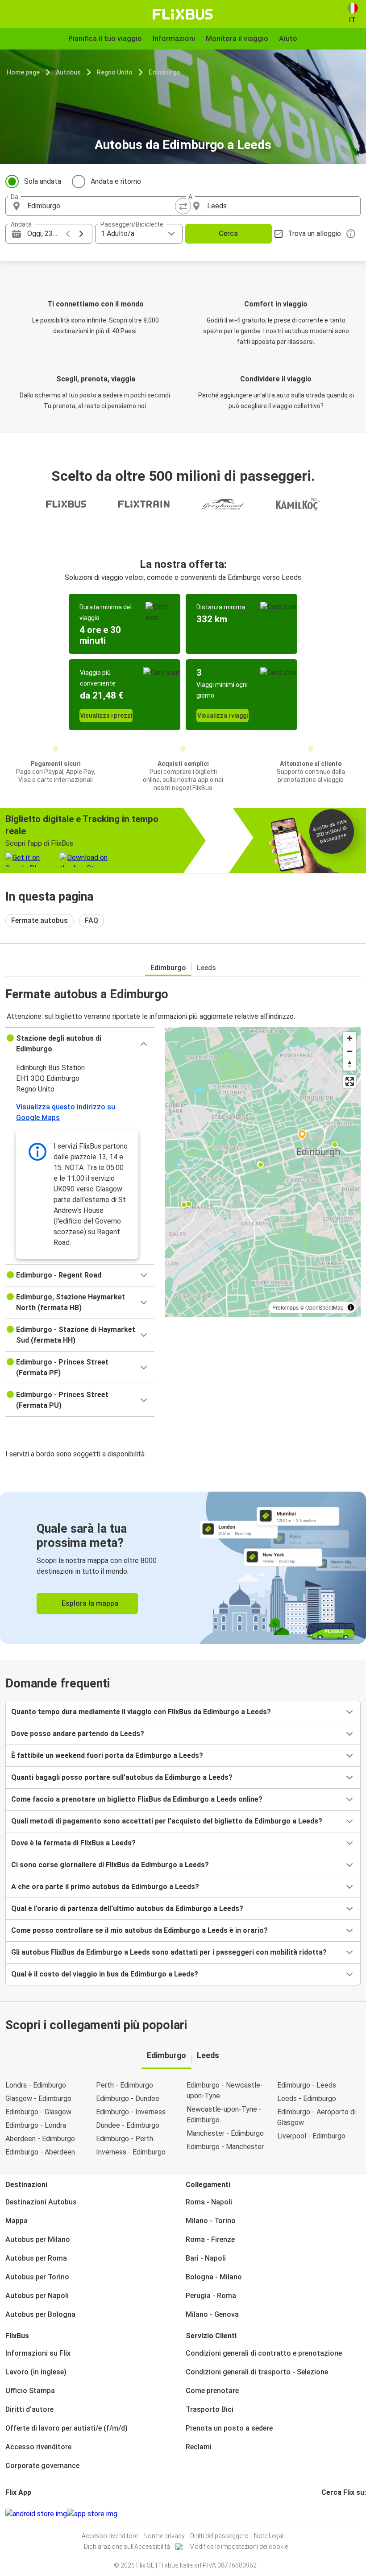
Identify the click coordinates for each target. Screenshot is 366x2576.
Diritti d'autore (29, 2409)
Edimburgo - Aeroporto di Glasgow (316, 2117)
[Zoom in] (350, 1038)
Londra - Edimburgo (36, 2085)
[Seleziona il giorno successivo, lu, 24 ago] (81, 234)
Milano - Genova (212, 2314)
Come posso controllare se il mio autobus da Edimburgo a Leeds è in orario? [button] (139, 1930)
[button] (80, 1044)
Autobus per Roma (36, 2258)
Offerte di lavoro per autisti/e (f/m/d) (67, 2428)
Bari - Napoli (206, 2258)
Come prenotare (212, 2391)
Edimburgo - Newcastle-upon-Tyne (225, 2090)
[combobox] (102, 206)
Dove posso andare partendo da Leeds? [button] (78, 1734)
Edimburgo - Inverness (131, 2112)
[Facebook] (323, 2514)
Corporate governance (42, 2466)
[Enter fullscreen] (350, 1081)
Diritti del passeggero (219, 2536)
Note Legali (269, 2536)
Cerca (228, 234)
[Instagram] (325, 2514)
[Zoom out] (350, 1051)
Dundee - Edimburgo (128, 2125)
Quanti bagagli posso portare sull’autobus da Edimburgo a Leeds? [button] (122, 1777)
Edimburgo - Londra (36, 2125)
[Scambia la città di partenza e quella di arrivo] (183, 206)
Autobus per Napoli (37, 2296)
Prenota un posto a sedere (229, 2428)
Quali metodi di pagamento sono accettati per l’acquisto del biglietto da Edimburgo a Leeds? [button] (167, 1821)
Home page (23, 72)
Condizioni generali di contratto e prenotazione (264, 2353)
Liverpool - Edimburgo (311, 2136)
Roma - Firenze (210, 2239)
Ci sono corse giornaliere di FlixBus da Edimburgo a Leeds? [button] (110, 1865)
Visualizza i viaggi (223, 715)
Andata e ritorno (116, 181)
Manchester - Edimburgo (225, 2133)
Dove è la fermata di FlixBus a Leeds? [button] (73, 1843)
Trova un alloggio (314, 234)
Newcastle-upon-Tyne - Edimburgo (224, 2115)
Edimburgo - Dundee (128, 2098)
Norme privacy (164, 2536)
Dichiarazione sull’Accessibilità (127, 2547)
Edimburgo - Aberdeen (40, 2152)
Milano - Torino (211, 2221)
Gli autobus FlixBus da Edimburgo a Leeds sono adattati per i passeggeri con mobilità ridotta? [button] (169, 1952)
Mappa (17, 2221)
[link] (183, 1568)
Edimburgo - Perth (125, 2139)
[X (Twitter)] (333, 2514)
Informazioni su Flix (38, 2353)
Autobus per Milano (38, 2239)
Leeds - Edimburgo (307, 2098)
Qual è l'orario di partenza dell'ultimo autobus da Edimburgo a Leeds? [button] (127, 1908)
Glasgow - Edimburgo (38, 2098)
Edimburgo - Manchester (225, 2147)
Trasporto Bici (210, 2409)
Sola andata (43, 181)
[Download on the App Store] (92, 2514)
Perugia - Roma (211, 2296)
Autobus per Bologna (40, 2314)
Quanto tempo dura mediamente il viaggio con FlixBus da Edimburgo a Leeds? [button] (141, 1712)
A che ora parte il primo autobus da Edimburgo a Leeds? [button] (105, 1887)
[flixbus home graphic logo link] (183, 14)
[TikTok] (336, 2514)
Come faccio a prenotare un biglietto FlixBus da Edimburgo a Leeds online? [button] (137, 1799)
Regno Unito (115, 72)
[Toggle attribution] (351, 1307)
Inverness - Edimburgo (131, 2152)
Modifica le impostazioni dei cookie (239, 2547)
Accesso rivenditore (38, 2447)
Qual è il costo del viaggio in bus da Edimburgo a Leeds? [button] (105, 1974)
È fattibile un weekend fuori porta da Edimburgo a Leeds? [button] (107, 1755)
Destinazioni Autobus (41, 2202)
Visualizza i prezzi (106, 715)
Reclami (199, 2447)
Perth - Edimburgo (125, 2085)
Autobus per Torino (37, 2277)
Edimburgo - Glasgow (38, 2112)
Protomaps (285, 1307)
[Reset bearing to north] (350, 1064)
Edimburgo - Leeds (307, 2085)
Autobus (68, 72)
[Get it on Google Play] (36, 2514)
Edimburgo (164, 72)
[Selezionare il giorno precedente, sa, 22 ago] (68, 234)
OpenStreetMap (324, 1307)
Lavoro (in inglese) (36, 2372)
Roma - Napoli (209, 2202)
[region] (263, 1172)
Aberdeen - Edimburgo (40, 2139)
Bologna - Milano (214, 2277)
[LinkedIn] (331, 2514)
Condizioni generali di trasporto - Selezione (257, 2372)
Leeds (206, 968)
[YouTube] (328, 2514)
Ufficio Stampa (30, 2391)
